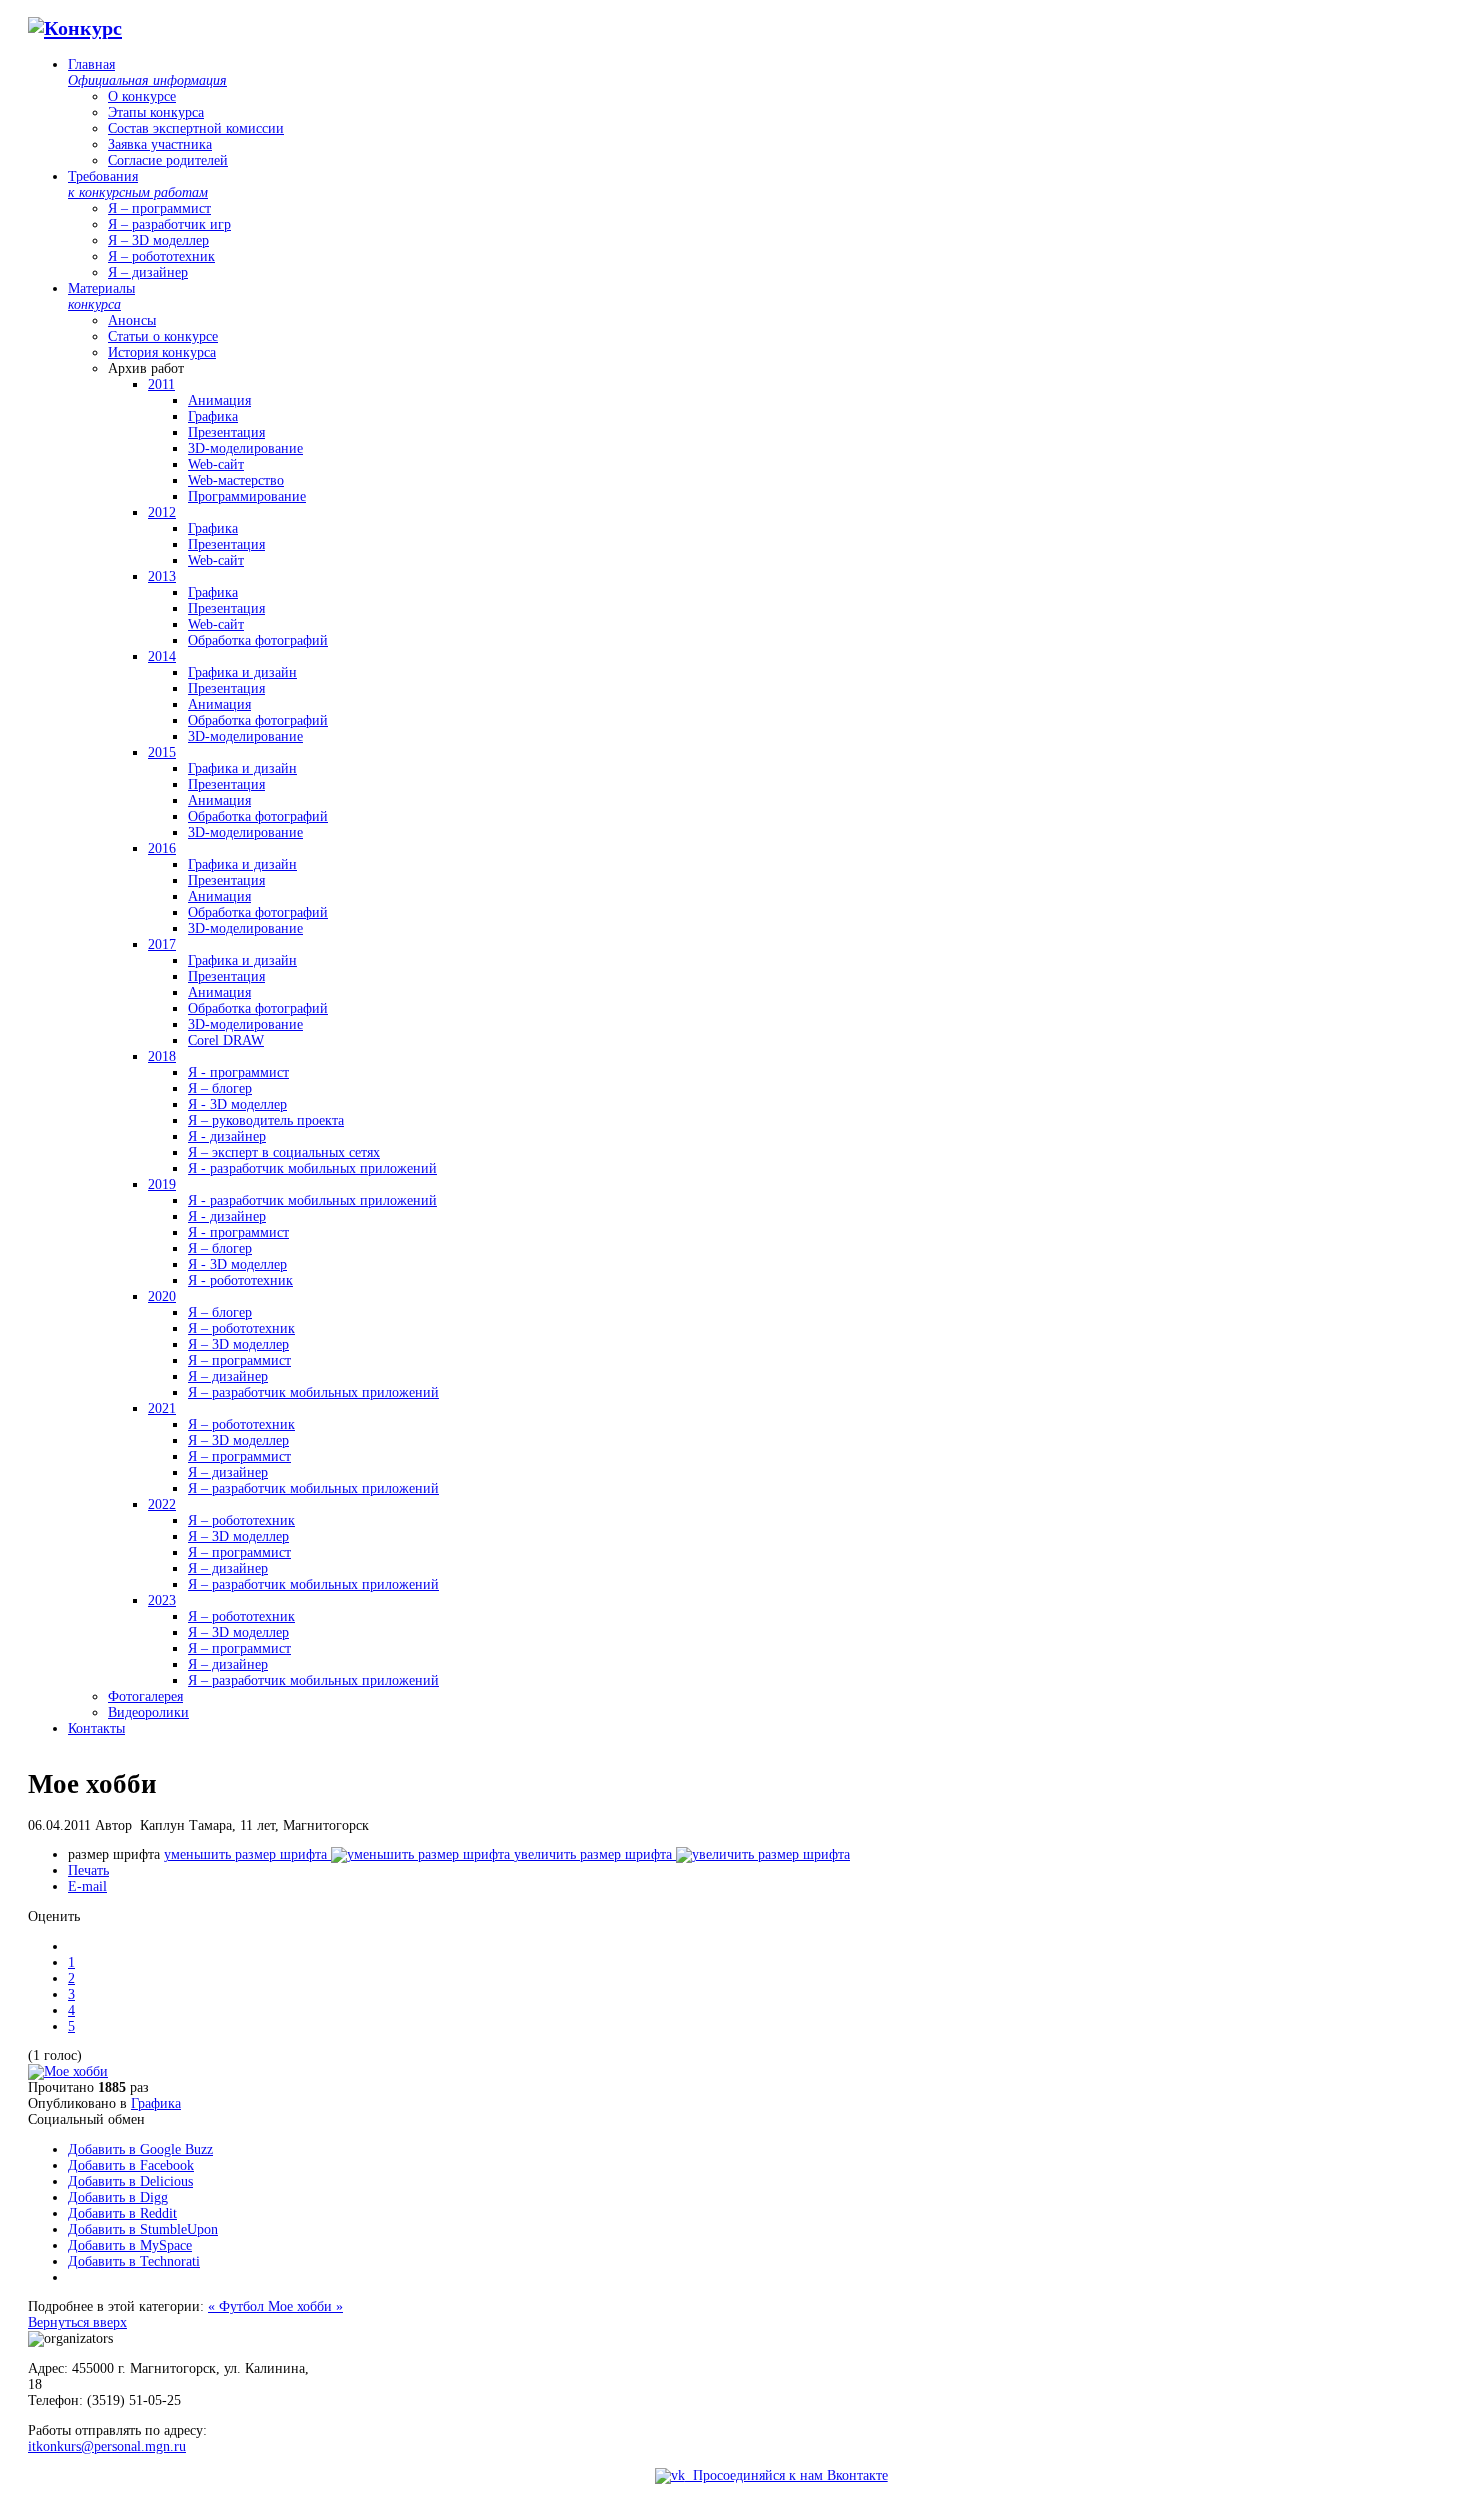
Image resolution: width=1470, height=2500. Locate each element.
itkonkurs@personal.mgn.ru (107, 2446)
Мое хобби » (305, 2306)
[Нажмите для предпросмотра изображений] (68, 2071)
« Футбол (238, 2306)
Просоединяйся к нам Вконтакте (786, 2475)
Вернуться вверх (77, 2322)
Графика (156, 2103)
